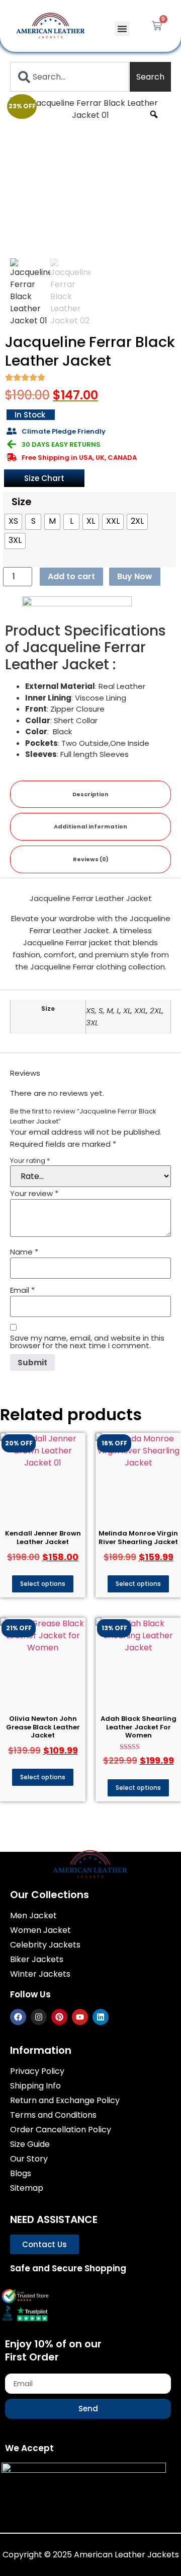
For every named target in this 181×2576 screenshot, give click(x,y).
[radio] (13, 522)
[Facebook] (18, 2017)
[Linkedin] (101, 2017)
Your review (34, 1193)
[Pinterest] (59, 2017)
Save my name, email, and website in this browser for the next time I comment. (87, 1342)
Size (22, 502)
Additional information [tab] (90, 826)
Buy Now (135, 576)
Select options (43, 1584)
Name (24, 1252)
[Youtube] (80, 2017)
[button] (122, 29)
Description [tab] (90, 794)
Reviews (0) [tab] (91, 859)
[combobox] (69, 77)
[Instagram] (39, 2017)
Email (22, 1290)
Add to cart (71, 576)
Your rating (30, 1161)
